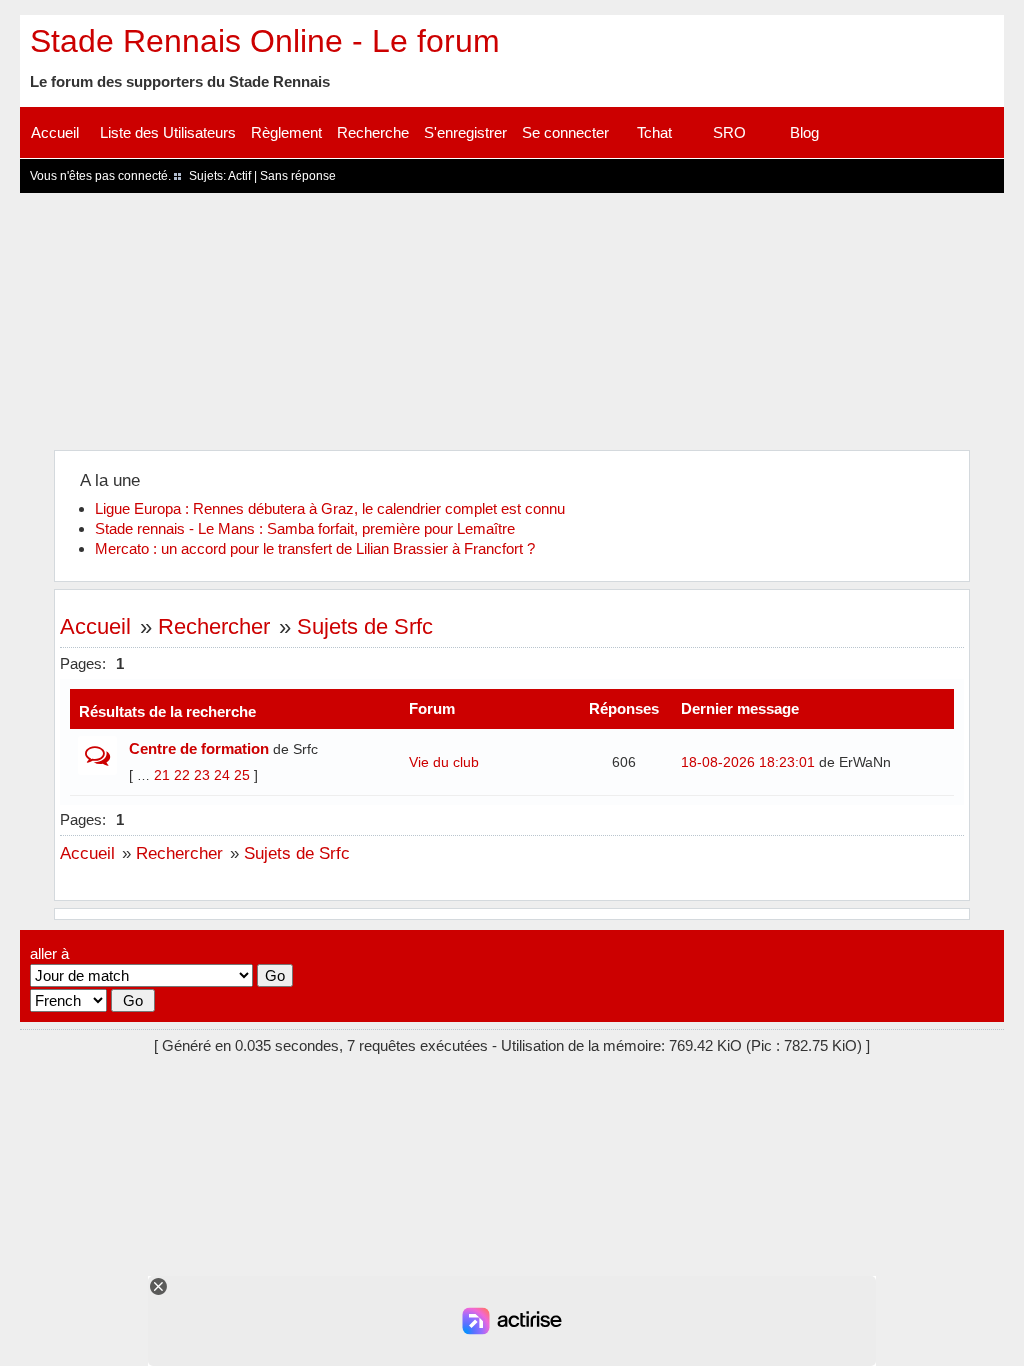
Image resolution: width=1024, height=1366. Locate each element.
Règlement (286, 132)
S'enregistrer (465, 132)
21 (162, 775)
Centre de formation (199, 748)
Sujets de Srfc (365, 626)
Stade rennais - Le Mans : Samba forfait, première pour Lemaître (305, 528)
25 (242, 775)
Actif (239, 176)
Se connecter (565, 132)
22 (182, 775)
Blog (804, 132)
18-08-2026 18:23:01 (748, 762)
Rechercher (214, 626)
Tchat (654, 132)
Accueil (55, 132)
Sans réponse (298, 176)
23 (202, 775)
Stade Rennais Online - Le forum (265, 41)
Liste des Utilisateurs (168, 132)
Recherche (373, 132)
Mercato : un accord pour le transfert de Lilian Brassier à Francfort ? (315, 548)
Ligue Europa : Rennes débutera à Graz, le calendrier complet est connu (330, 508)
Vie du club (444, 762)
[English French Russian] (68, 1000)
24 (222, 775)
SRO (729, 132)
